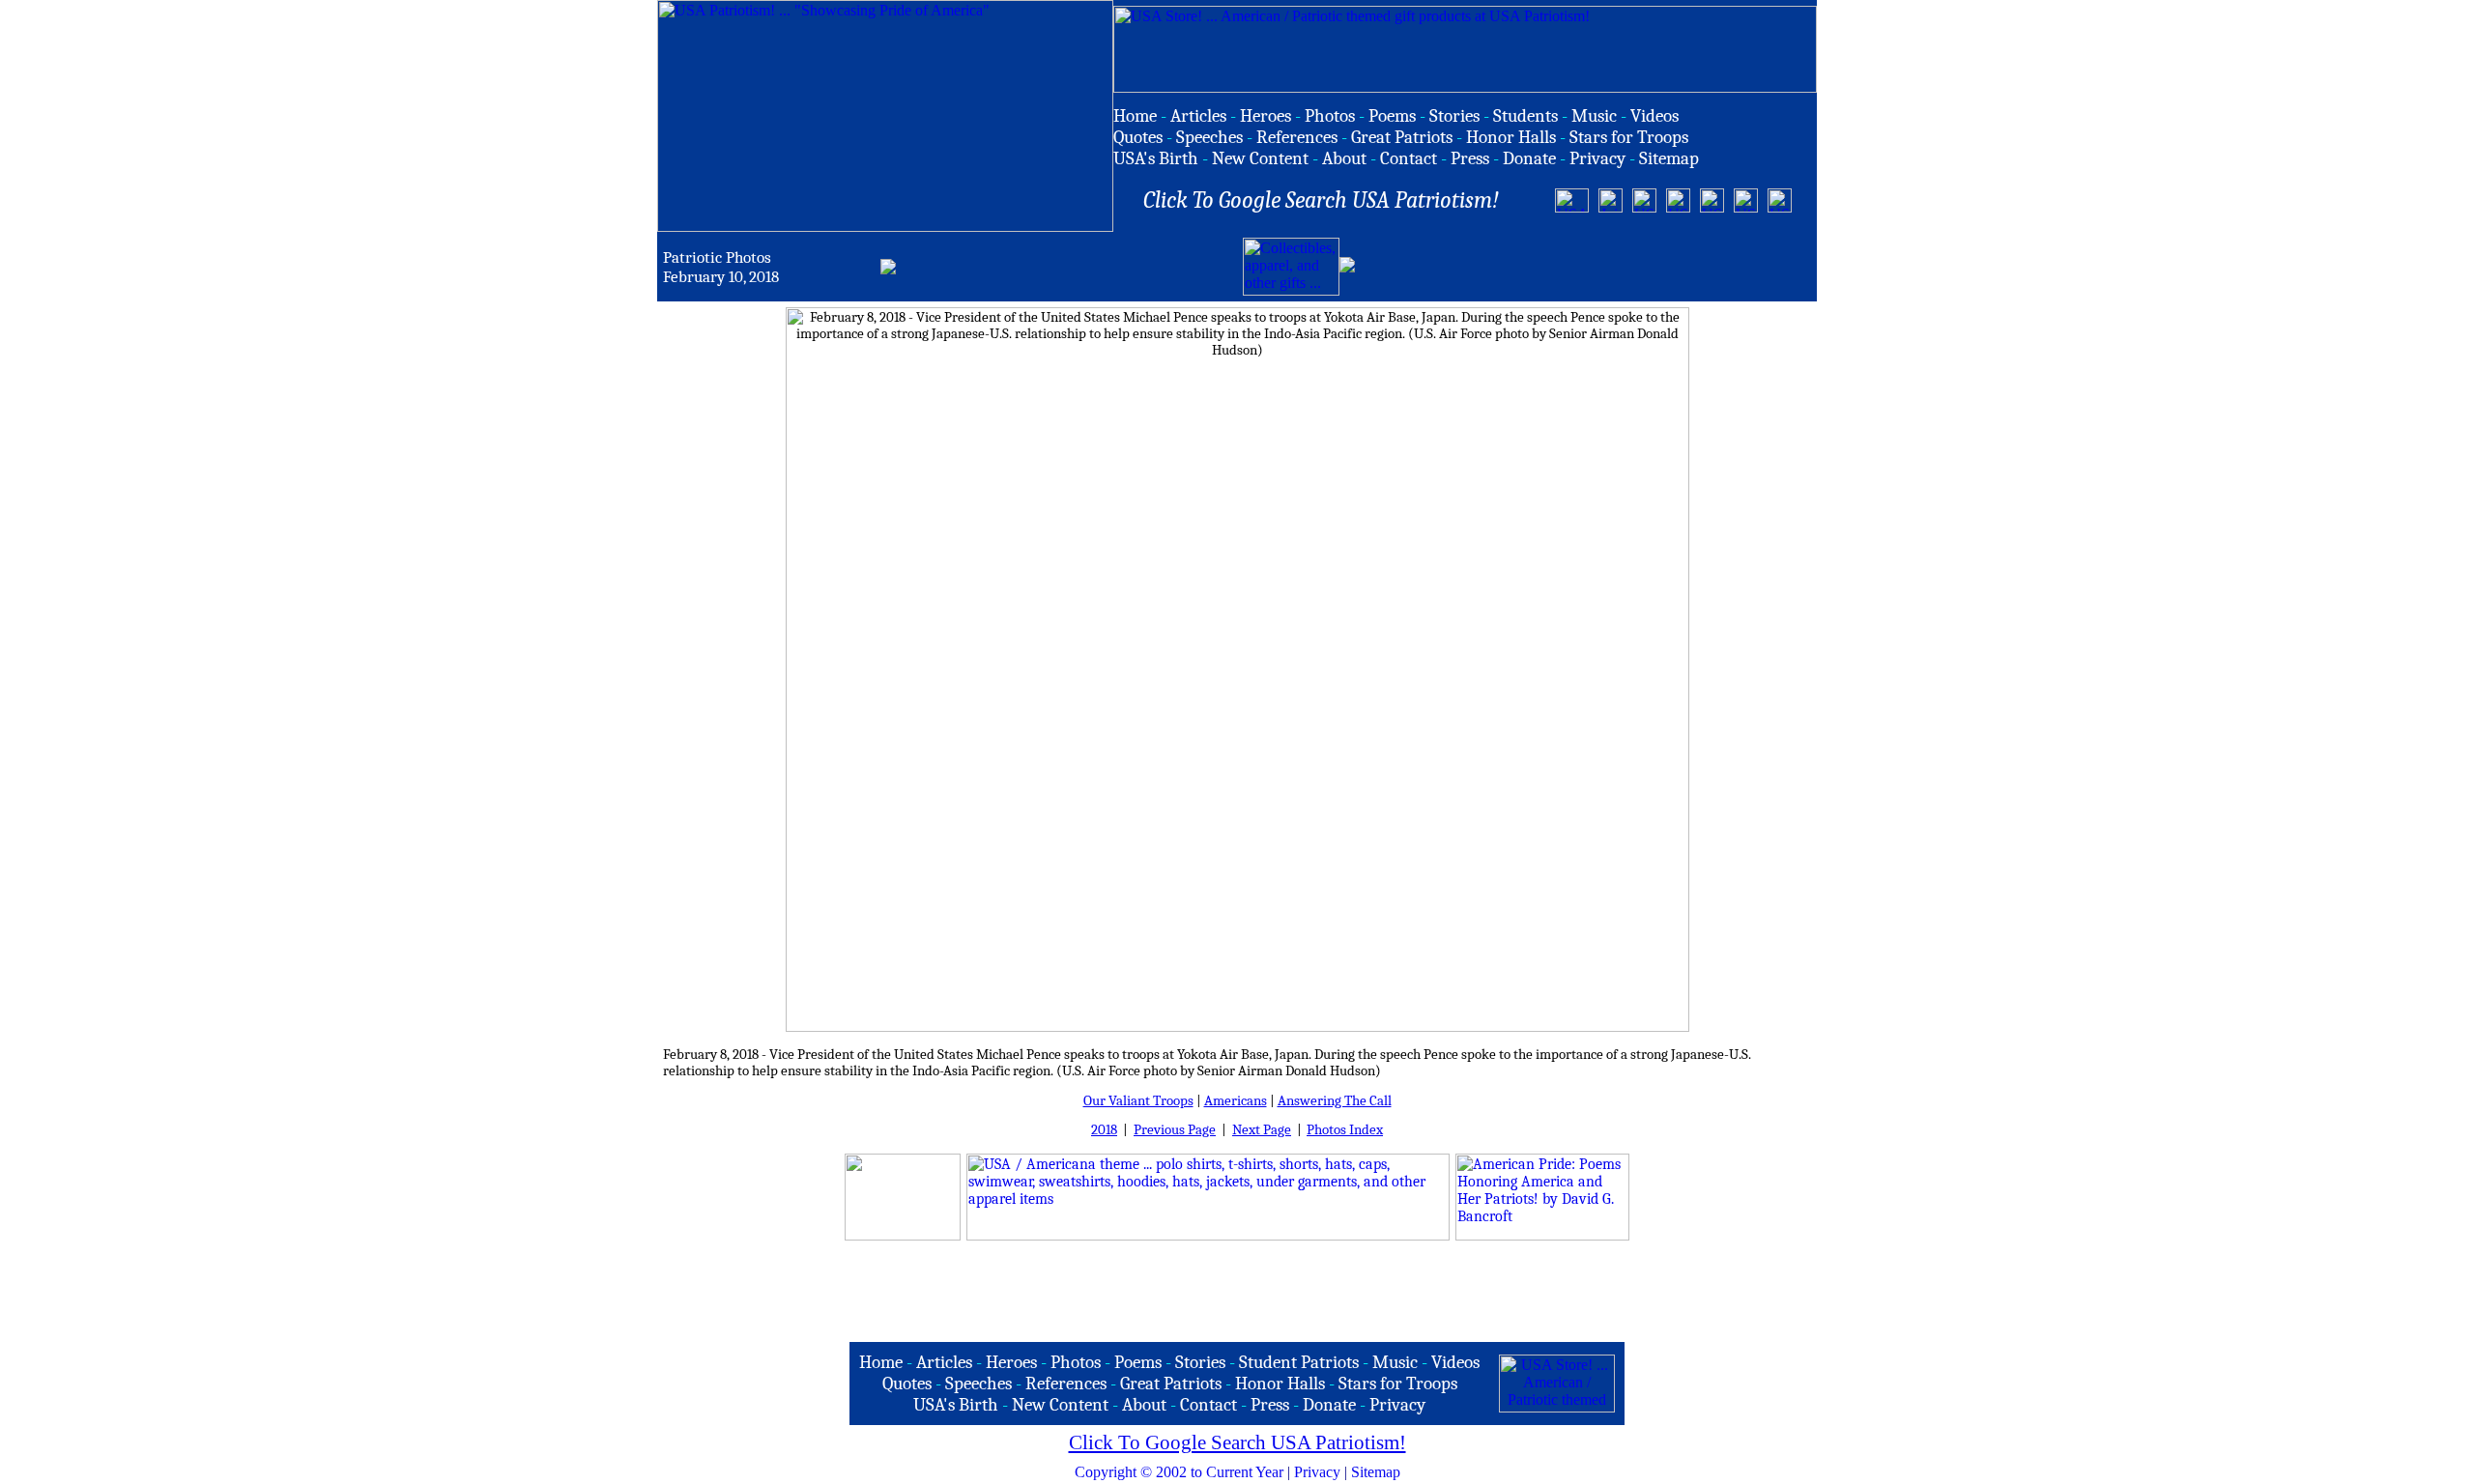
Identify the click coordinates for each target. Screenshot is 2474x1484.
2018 (1104, 1130)
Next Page (1262, 1130)
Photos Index (1345, 1130)
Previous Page (1175, 1130)
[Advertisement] (1585, 267)
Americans (1236, 1101)
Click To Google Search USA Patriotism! (1237, 1442)
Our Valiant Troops (1138, 1101)
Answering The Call (1335, 1101)
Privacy (1317, 1472)
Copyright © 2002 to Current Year (1179, 1472)
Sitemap (1376, 1472)
